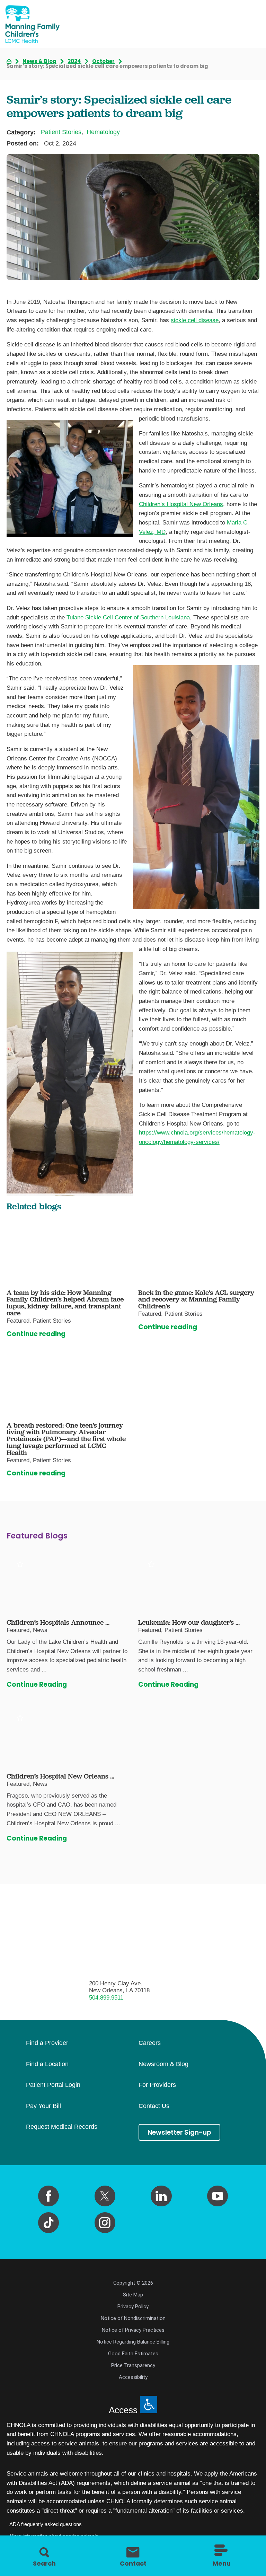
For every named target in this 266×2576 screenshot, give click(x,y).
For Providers (157, 2085)
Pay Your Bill (43, 2106)
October (103, 61)
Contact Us (154, 2106)
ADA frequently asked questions (46, 2524)
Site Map (133, 2295)
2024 (74, 61)
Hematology (103, 132)
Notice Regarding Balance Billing (133, 2342)
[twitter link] (105, 2196)
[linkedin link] (161, 2196)
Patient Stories (61, 132)
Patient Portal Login (53, 2085)
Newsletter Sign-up (179, 2132)
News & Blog (39, 61)
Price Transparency (133, 2365)
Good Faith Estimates (133, 2354)
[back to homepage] (9, 61)
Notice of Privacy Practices (133, 2330)
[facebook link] (48, 2196)
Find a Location (47, 2064)
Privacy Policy (133, 2306)
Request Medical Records (62, 2127)
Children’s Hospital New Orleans (181, 504)
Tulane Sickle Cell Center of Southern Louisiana (128, 617)
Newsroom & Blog (163, 2064)
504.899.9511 (106, 1998)
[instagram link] (105, 2223)
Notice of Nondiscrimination (133, 2318)
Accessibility (133, 2377)
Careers (150, 2043)
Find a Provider (47, 2043)
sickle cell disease (195, 320)
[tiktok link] (48, 2223)
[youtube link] (218, 2196)
